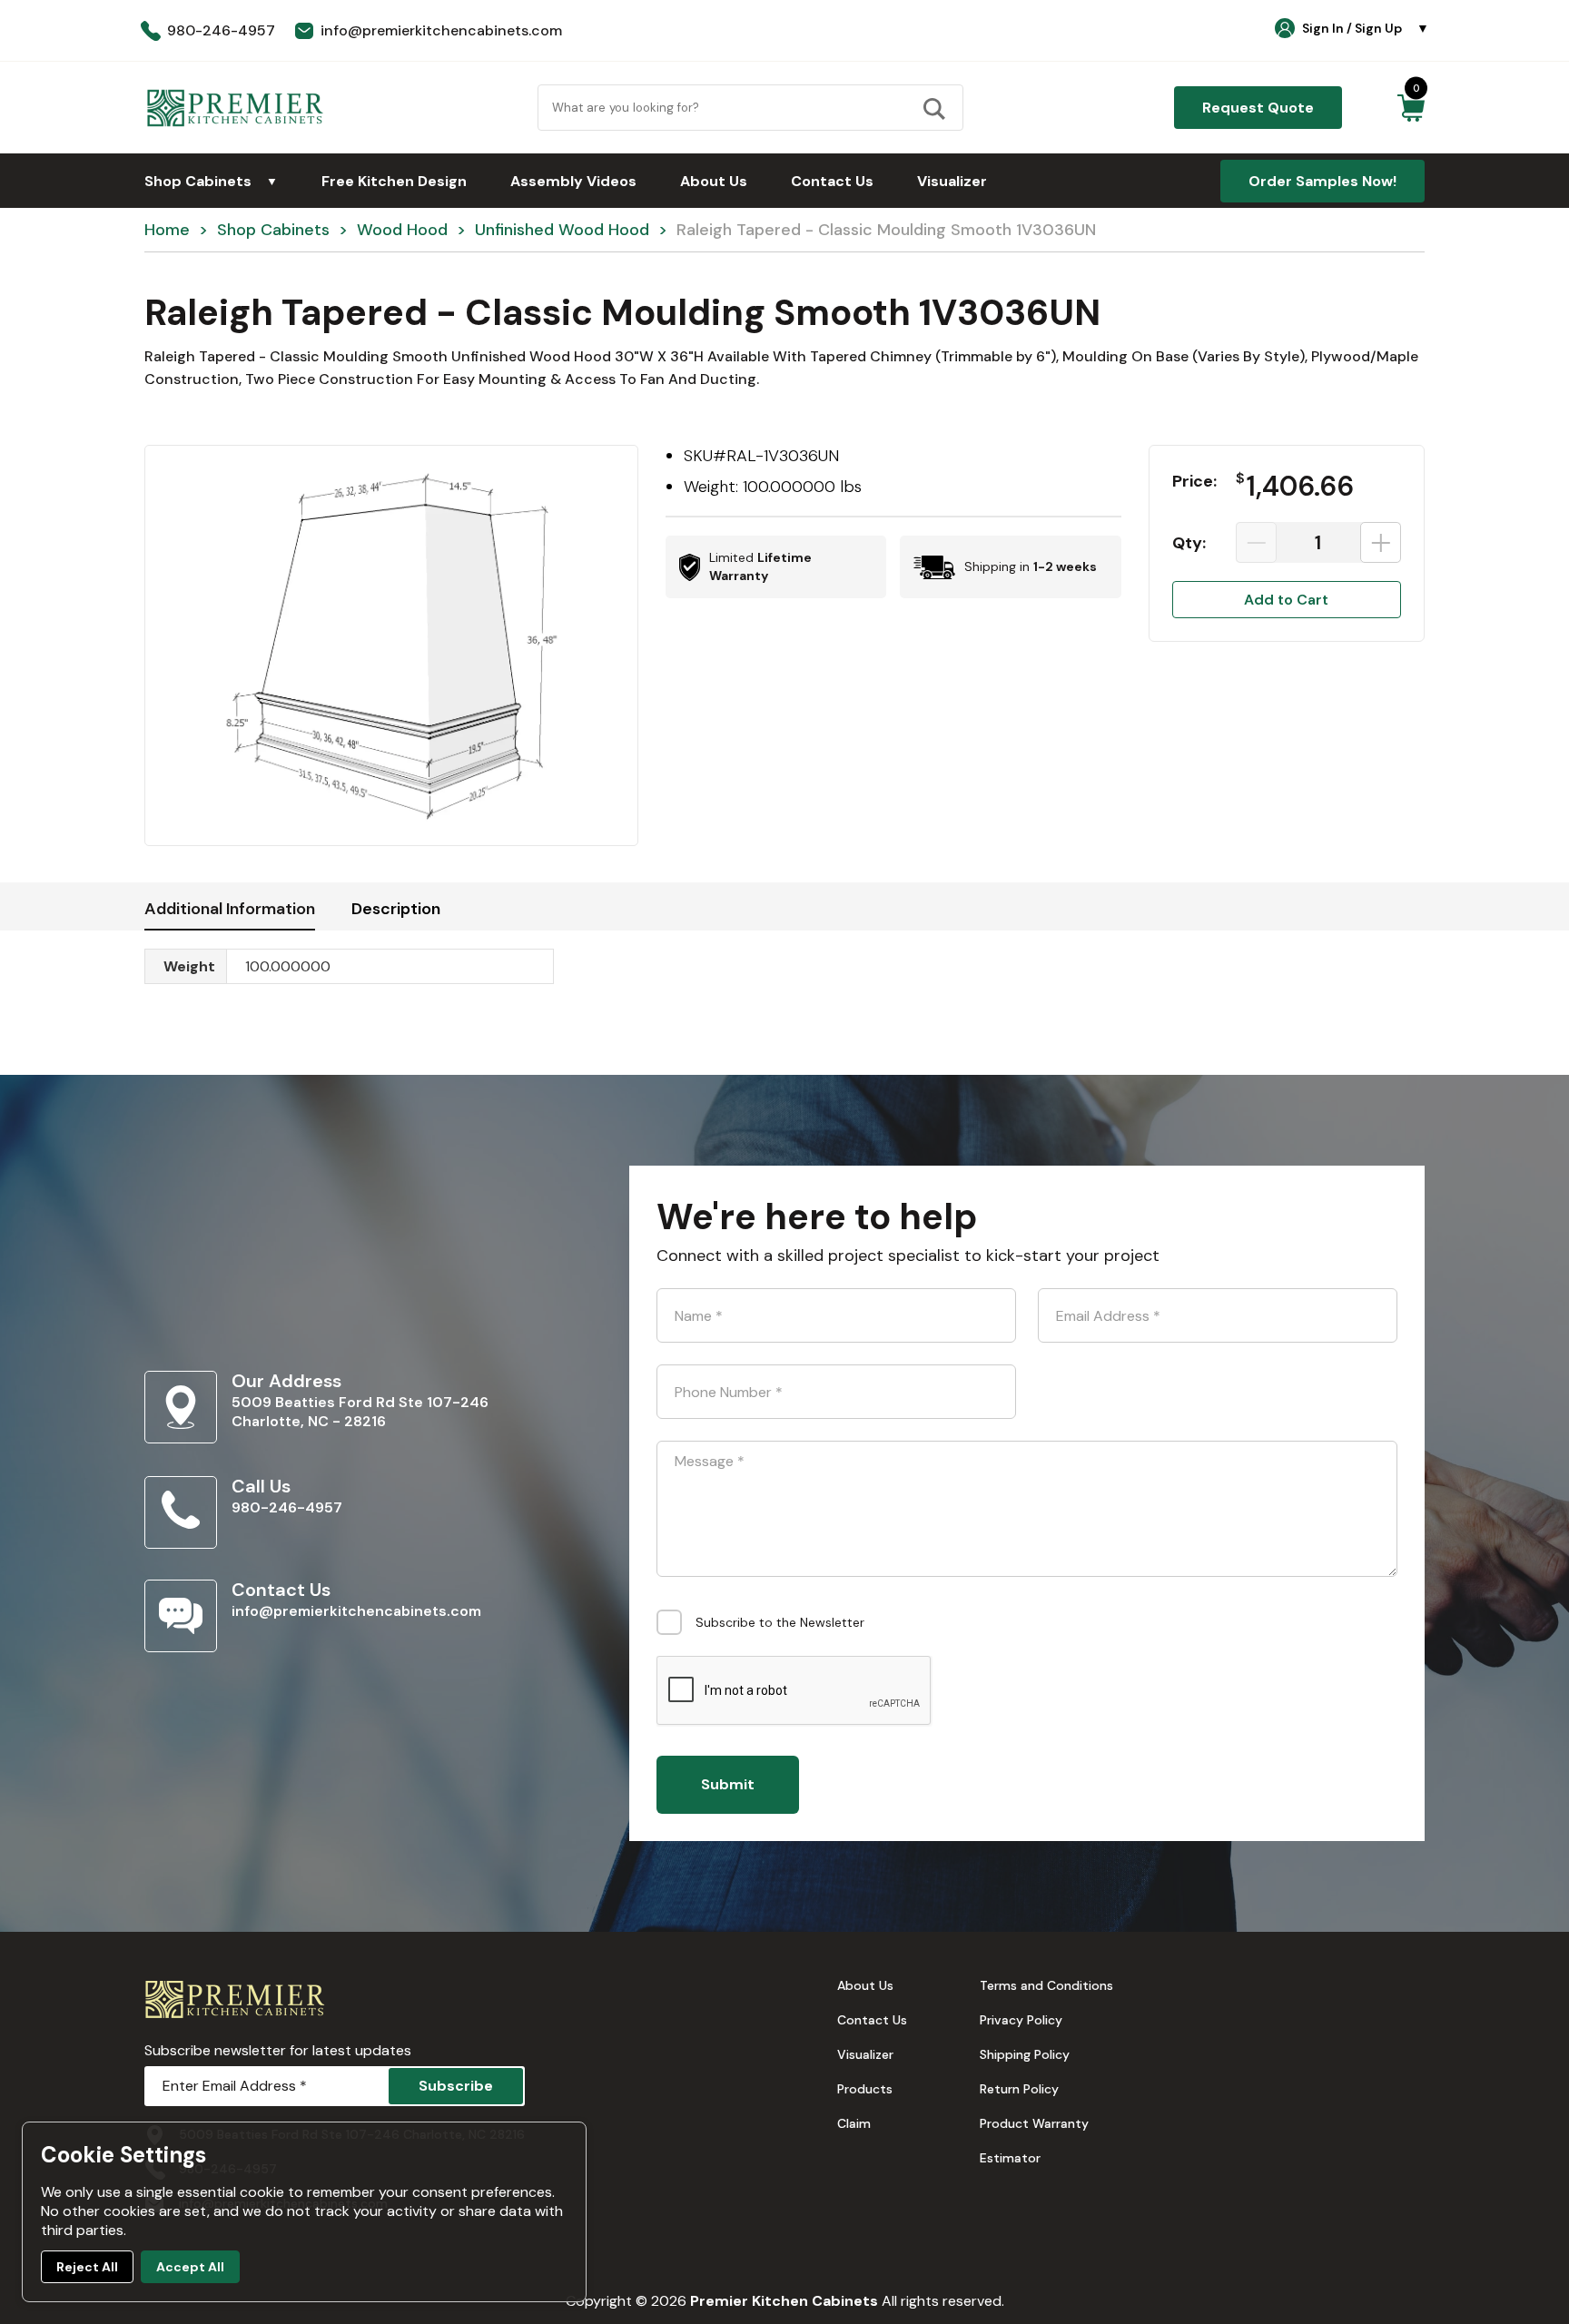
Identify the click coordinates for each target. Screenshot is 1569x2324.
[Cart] (1411, 108)
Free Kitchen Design (394, 181)
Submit (728, 1784)
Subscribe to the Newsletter (780, 1622)
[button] (391, 645)
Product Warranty (1034, 2123)
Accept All (190, 2267)
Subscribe (456, 2086)
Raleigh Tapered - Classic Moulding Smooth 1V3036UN (886, 230)
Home (167, 230)
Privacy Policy (1021, 2020)
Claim (854, 2123)
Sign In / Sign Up (1366, 28)
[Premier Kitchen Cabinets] (235, 108)
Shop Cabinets (211, 181)
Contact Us (832, 181)
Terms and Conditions (1046, 1985)
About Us (714, 181)
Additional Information (230, 909)
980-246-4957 (287, 1507)
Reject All (87, 2267)
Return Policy (1019, 2089)
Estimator (1010, 2158)
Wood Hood (402, 230)
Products (865, 2089)
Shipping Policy (1025, 2054)
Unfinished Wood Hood (562, 230)
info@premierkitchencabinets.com (356, 1611)
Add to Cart (1286, 600)
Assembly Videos (573, 181)
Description (396, 909)
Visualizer (952, 181)
